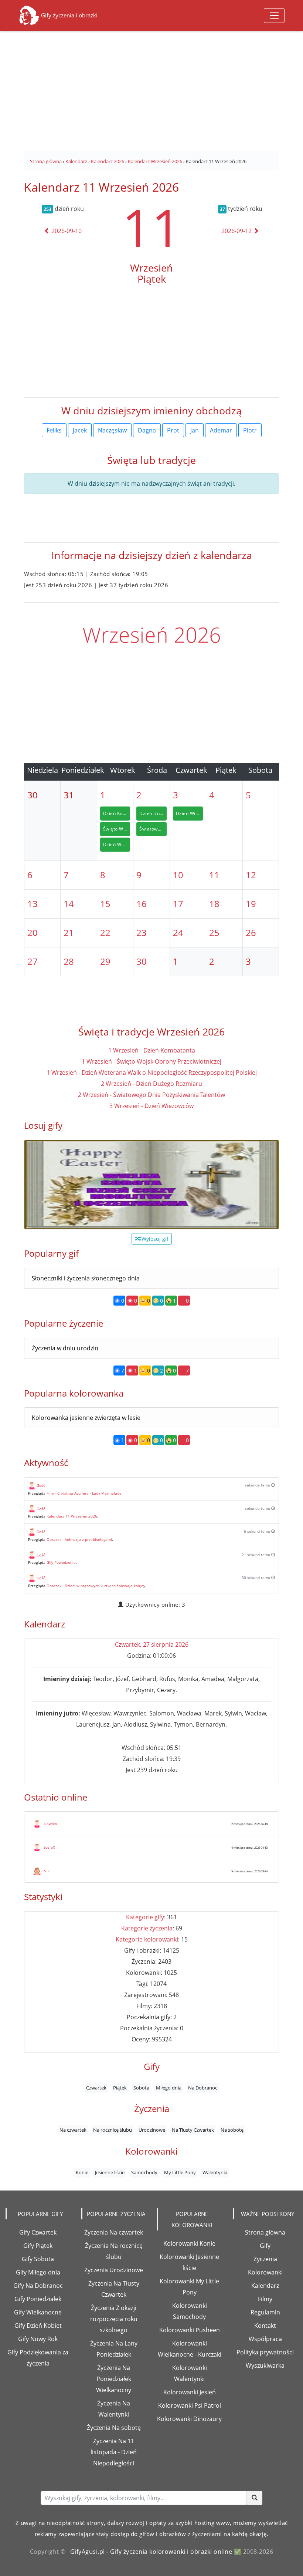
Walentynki (215, 2172)
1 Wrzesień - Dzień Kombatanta (152, 1050)
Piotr (250, 430)
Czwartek (96, 2088)
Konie (82, 2172)
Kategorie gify (145, 1917)
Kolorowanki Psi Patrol (190, 2405)
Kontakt (265, 2326)
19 (251, 904)
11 (151, 227)
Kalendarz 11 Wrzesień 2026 (72, 1516)
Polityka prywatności (265, 2352)
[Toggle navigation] (274, 16)
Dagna (147, 430)
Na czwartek (73, 2130)
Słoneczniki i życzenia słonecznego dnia (86, 1278)
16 (142, 904)
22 (105, 932)
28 (69, 961)
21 (69, 932)
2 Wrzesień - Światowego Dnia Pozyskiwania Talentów (151, 1095)
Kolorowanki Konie (189, 2243)
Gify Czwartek (38, 2232)
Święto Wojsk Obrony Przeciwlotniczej (117, 829)
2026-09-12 (237, 231)
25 (214, 932)
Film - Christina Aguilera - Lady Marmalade (84, 1493)
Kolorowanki (265, 2272)
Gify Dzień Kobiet (38, 2326)
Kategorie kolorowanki (147, 1939)
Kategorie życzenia (147, 1928)
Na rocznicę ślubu (113, 2130)
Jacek (80, 430)
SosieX (49, 1847)
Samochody (144, 2172)
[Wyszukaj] (255, 2498)
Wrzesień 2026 (152, 634)
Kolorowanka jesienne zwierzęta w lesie (86, 1418)
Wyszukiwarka (265, 2365)
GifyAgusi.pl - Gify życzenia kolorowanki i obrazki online (151, 2552)
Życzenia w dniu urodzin (65, 1348)
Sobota (141, 2088)
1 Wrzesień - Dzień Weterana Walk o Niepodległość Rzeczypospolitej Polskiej (152, 1073)
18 (214, 904)
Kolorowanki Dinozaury (189, 2419)
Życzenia (265, 2259)
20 (33, 932)
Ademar (221, 430)
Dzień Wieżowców (189, 813)
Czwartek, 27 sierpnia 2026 (152, 1644)
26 (251, 932)
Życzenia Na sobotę (114, 2428)
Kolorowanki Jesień (190, 2392)
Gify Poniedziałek (38, 2299)
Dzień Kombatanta (117, 813)
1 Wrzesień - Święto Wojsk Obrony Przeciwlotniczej (151, 1061)
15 (105, 904)
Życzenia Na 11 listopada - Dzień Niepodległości (114, 2452)
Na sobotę (232, 2130)
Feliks (54, 430)
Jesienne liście (110, 2172)
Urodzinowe (152, 2130)
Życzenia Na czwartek (114, 2232)
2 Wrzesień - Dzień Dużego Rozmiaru (151, 1084)
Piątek (120, 2088)
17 (178, 904)
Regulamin (265, 2312)
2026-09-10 (66, 231)
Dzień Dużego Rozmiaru (153, 813)
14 (69, 904)
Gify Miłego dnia (38, 2272)
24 (178, 932)
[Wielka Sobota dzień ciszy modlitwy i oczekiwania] (151, 1185)
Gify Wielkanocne (38, 2312)
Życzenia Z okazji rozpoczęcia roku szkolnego (114, 2319)
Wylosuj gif (154, 1239)
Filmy (265, 2299)
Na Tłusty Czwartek (193, 2130)
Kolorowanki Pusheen (190, 2330)
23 (142, 932)
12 (251, 875)
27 (33, 961)
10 (178, 875)
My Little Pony (180, 2172)
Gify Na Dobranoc (38, 2286)
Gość (41, 1485)
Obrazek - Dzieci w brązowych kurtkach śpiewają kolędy (96, 1586)
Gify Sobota (38, 2259)
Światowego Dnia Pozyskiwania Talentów (153, 829)
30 (142, 961)
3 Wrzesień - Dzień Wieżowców (151, 1106)
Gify (265, 2246)
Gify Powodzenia (61, 1562)
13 (33, 904)
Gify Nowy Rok (38, 2339)
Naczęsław (112, 430)
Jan (195, 430)
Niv (47, 1871)
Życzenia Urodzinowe (114, 2270)
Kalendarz (265, 2286)
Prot (173, 430)
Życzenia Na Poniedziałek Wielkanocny (114, 2379)
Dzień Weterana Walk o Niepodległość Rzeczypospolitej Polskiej (117, 844)
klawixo (50, 1824)
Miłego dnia (169, 2088)
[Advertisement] (151, 87)
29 (105, 961)
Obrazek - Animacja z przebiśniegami (79, 1539)
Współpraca (265, 2339)
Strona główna (265, 2232)
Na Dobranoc (203, 2088)
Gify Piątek (38, 2246)
